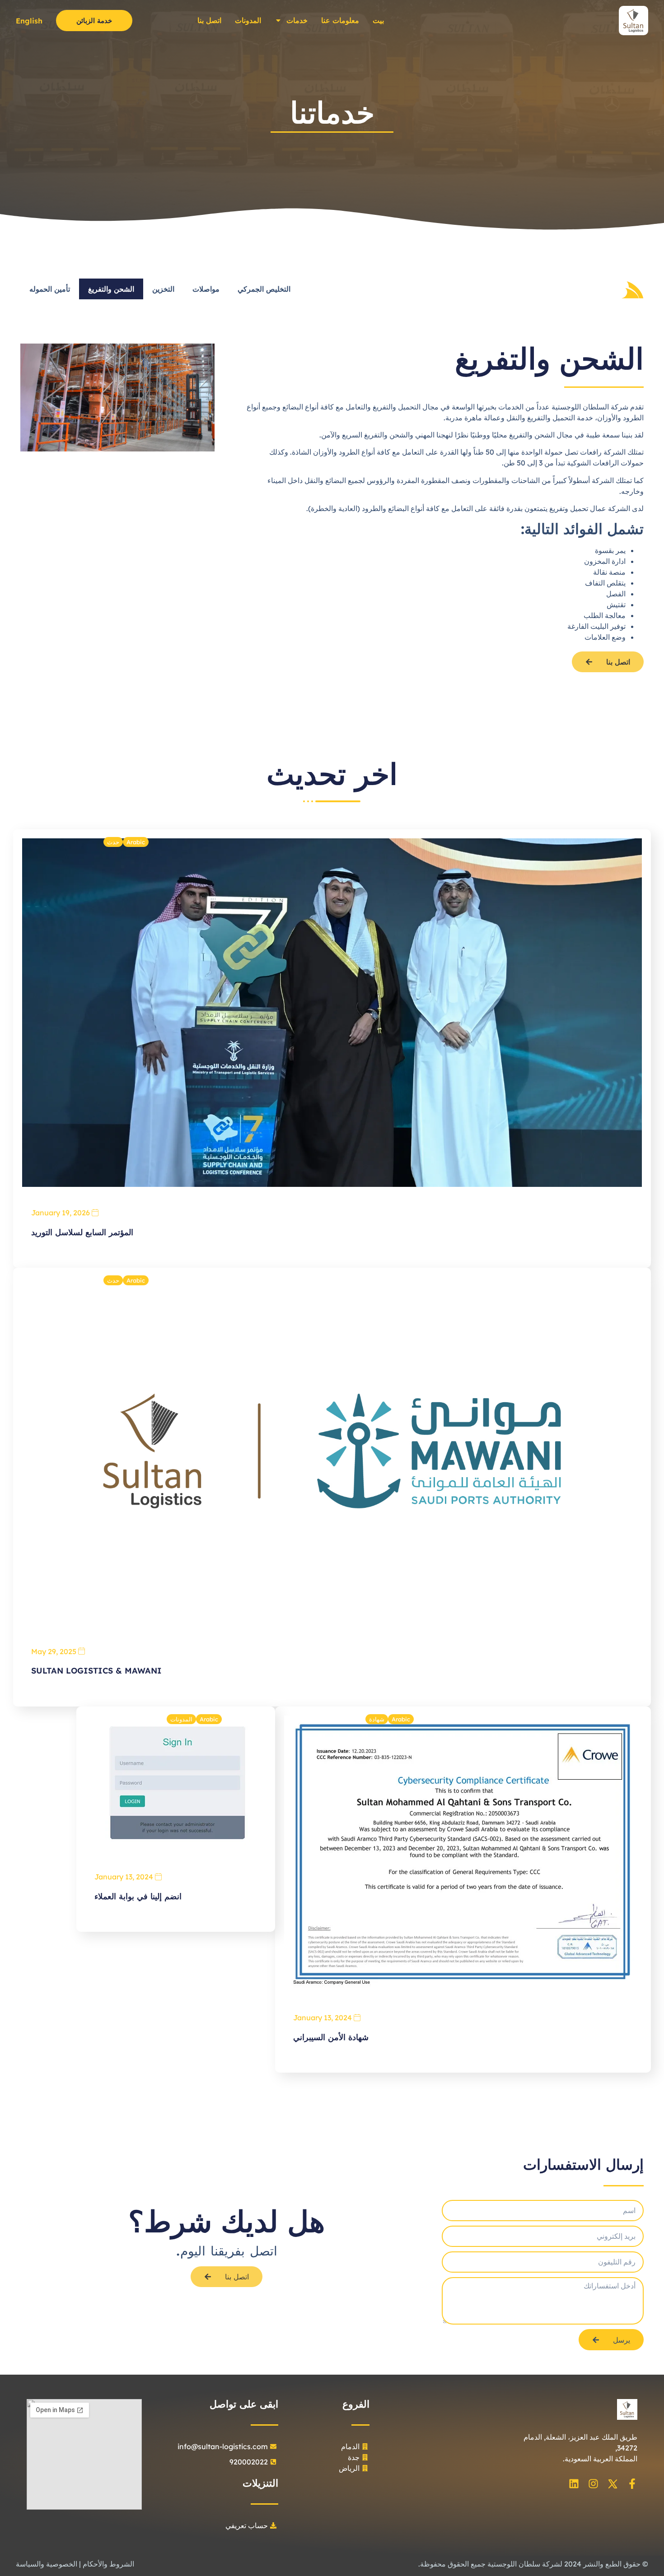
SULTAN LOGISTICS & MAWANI (96, 1671)
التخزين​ (163, 289)
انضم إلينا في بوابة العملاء (138, 1896)
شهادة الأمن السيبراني (331, 2037)
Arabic (136, 842)
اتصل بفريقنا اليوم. (227, 2251)
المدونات (248, 20)
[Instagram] (593, 2484)
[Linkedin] (574, 2484)
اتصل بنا (209, 20)
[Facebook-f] (632, 2484)
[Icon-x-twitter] (613, 2484)
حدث (113, 842)
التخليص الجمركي (264, 289)
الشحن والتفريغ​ (111, 289)
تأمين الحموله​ (50, 289)
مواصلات (206, 289)
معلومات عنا (340, 20)
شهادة (377, 1719)
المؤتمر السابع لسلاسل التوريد (82, 1232)
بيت (378, 20)
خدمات (297, 20)
